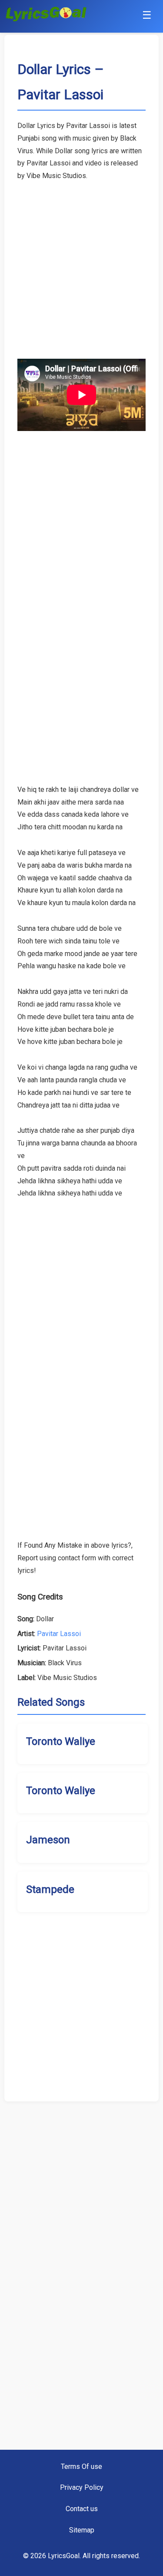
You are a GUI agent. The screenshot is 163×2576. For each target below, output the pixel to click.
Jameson (48, 1840)
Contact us (82, 2509)
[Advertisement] (81, 264)
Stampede (50, 1889)
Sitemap (82, 2530)
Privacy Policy (82, 2487)
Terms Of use (81, 2467)
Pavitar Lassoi (59, 1634)
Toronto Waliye (61, 1741)
